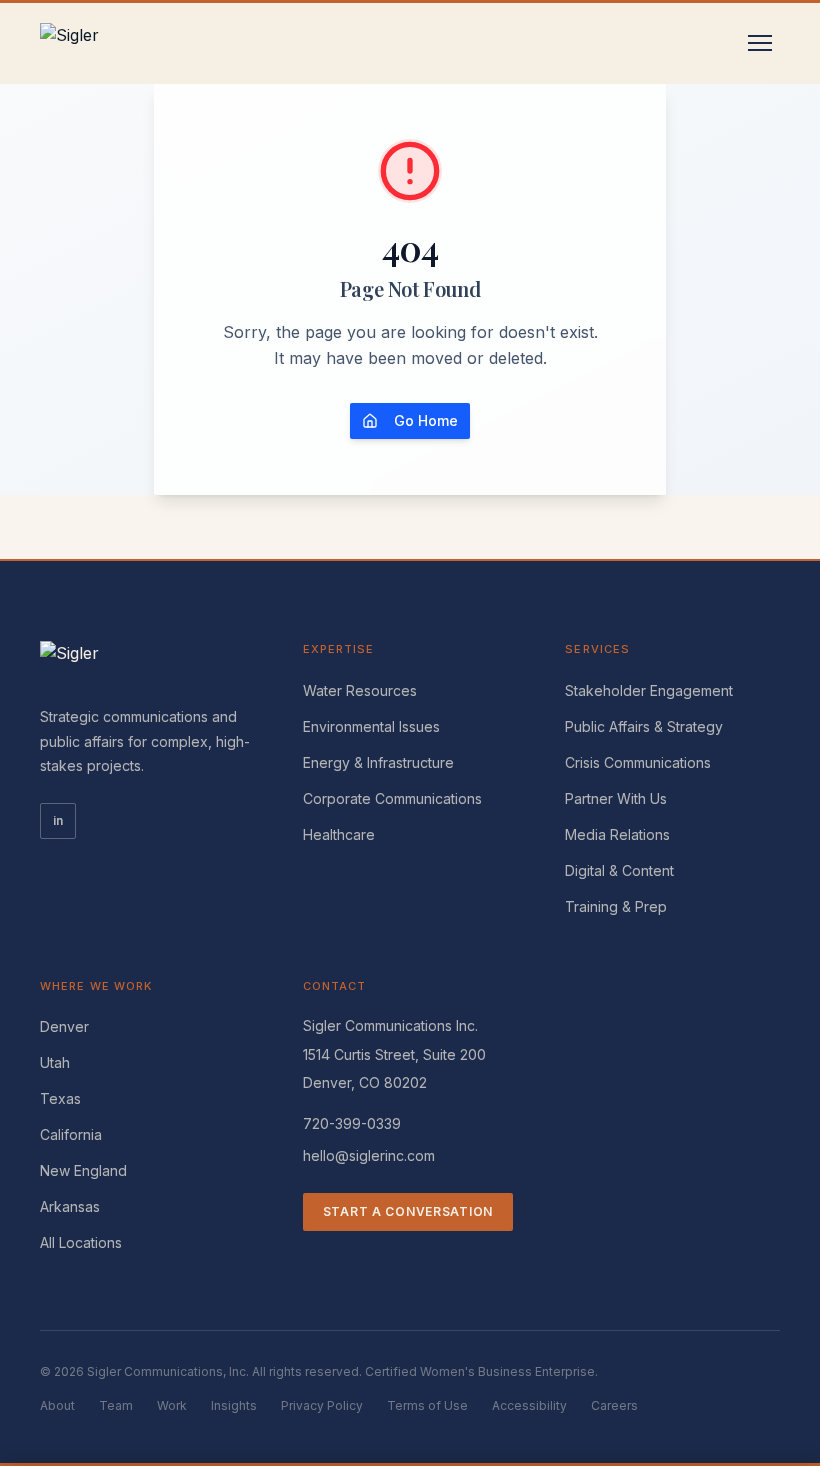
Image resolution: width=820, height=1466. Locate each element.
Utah (55, 1062)
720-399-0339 (352, 1123)
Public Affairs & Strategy (644, 726)
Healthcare (339, 834)
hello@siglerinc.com (369, 1155)
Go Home (426, 420)
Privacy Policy (322, 1405)
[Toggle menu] (760, 43)
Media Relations (617, 834)
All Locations (81, 1242)
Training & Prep (616, 906)
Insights (234, 1405)
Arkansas (70, 1206)
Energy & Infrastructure (378, 762)
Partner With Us (616, 798)
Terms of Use (427, 1405)
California (71, 1134)
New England (83, 1170)
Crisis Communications (638, 762)
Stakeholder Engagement (649, 690)
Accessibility (529, 1405)
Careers (614, 1405)
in (58, 820)
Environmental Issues (371, 726)
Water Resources (360, 690)
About (57, 1405)
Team (116, 1405)
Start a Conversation (408, 1211)
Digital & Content (619, 870)
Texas (60, 1098)
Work (172, 1405)
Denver (64, 1026)
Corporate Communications (392, 798)
